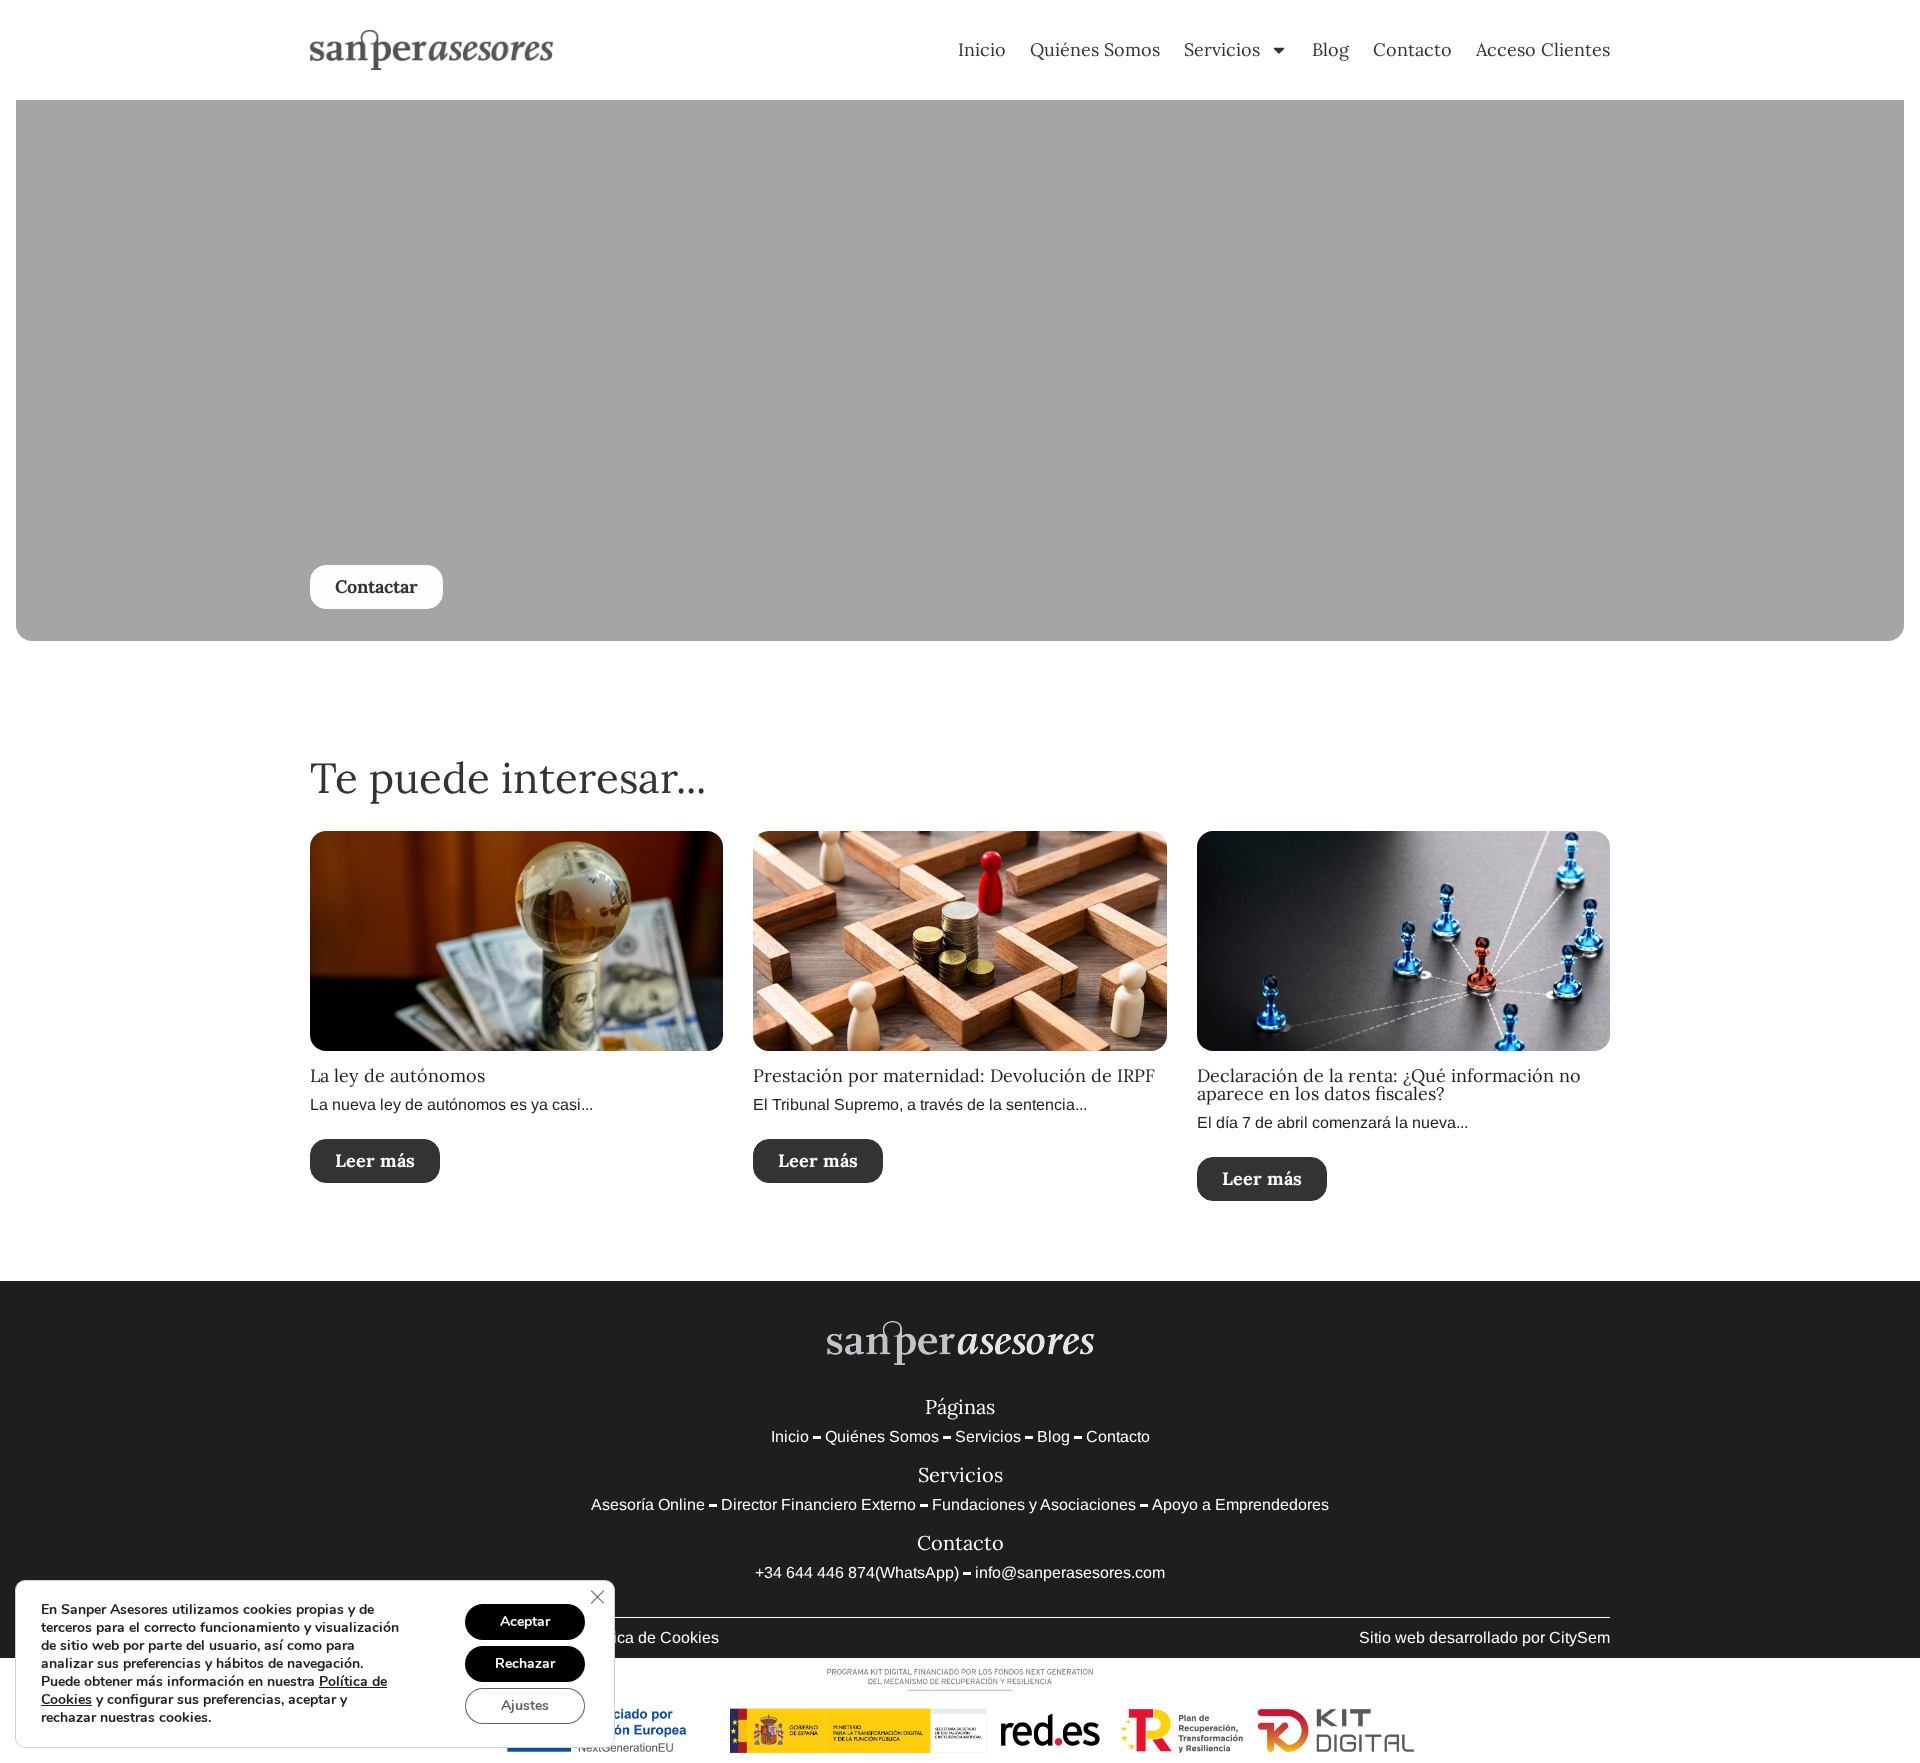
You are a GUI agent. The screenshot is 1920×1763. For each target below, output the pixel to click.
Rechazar (525, 1663)
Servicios (1222, 50)
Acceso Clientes (1543, 50)
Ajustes (525, 1705)
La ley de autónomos (397, 1075)
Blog (1330, 50)
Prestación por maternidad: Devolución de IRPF (954, 1075)
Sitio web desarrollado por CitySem (1484, 1637)
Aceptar (525, 1621)
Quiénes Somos (1095, 50)
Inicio (982, 50)
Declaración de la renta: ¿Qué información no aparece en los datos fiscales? (1389, 1084)
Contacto (1412, 50)
